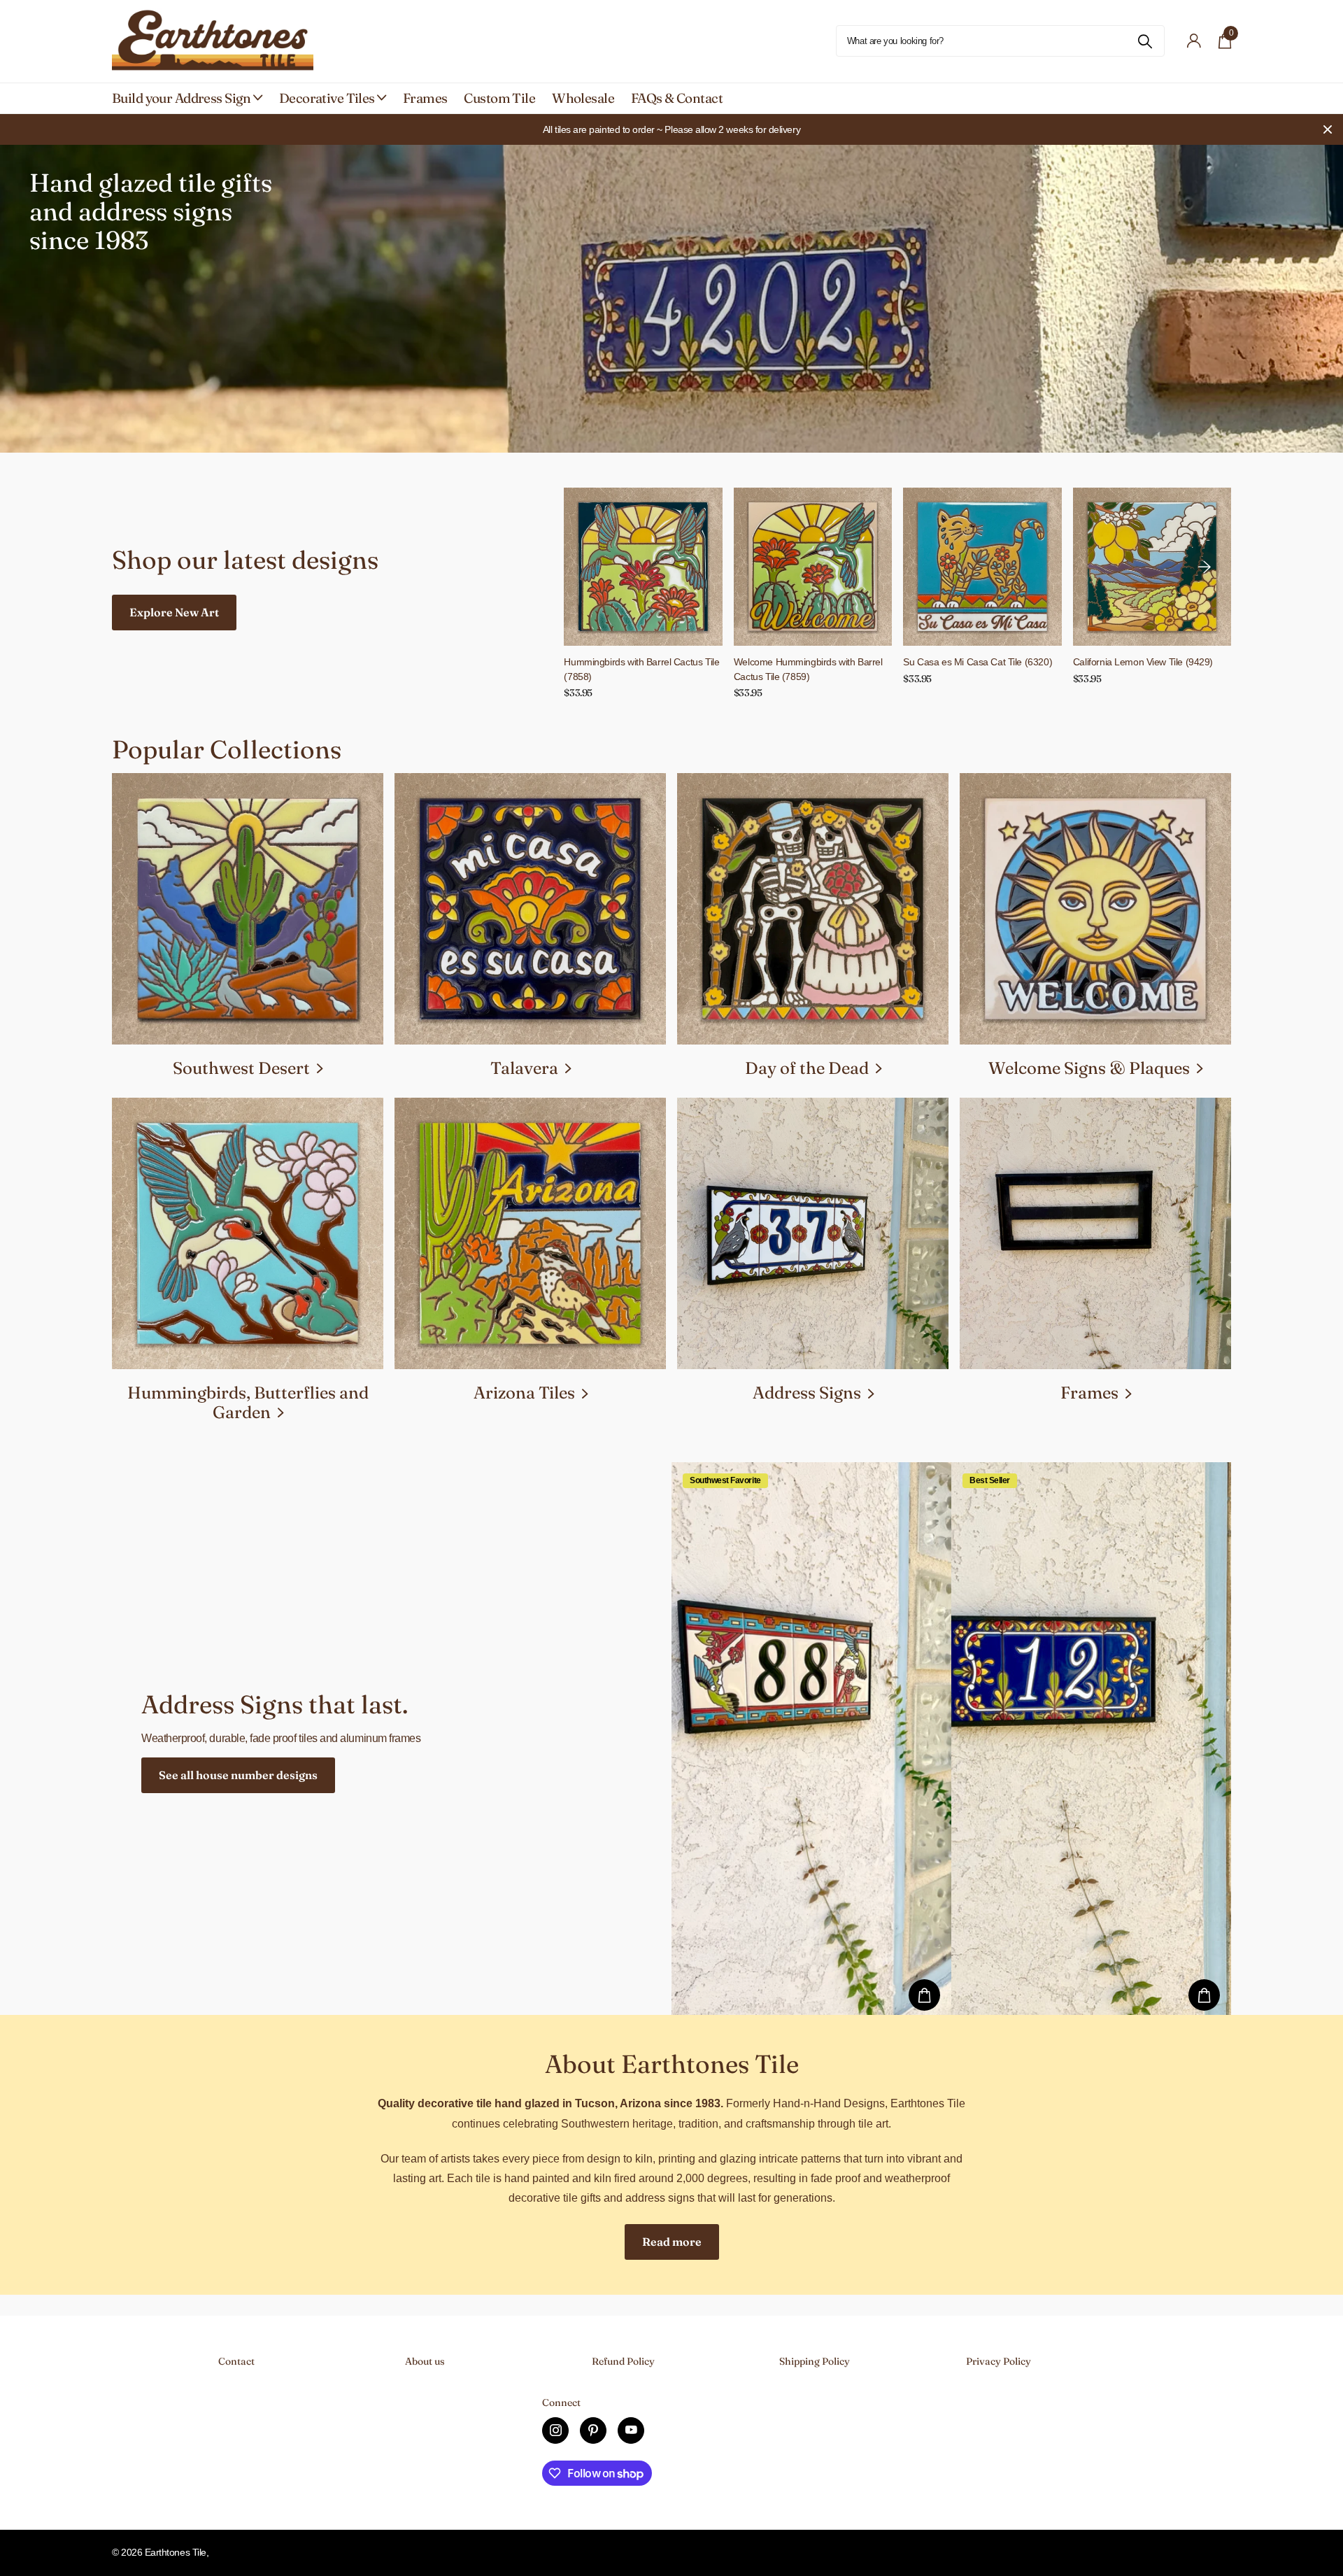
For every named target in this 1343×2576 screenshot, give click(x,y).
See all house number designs (238, 1775)
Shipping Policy (815, 2361)
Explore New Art (174, 612)
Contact (236, 2361)
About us (425, 2361)
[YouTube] (631, 2430)
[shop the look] (924, 1995)
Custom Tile (499, 98)
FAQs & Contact (677, 98)
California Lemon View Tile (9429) (1143, 662)
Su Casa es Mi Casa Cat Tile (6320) (978, 662)
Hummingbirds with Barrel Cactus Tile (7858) (641, 669)
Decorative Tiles (327, 98)
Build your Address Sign (182, 98)
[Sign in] (1194, 41)
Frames (425, 98)
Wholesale (583, 98)
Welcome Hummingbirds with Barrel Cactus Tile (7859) (808, 669)
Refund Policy (623, 2361)
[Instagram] (555, 2430)
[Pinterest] (593, 2430)
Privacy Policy (999, 2361)
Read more (672, 2242)
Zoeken (1145, 41)
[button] (1205, 567)
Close (1328, 129)
